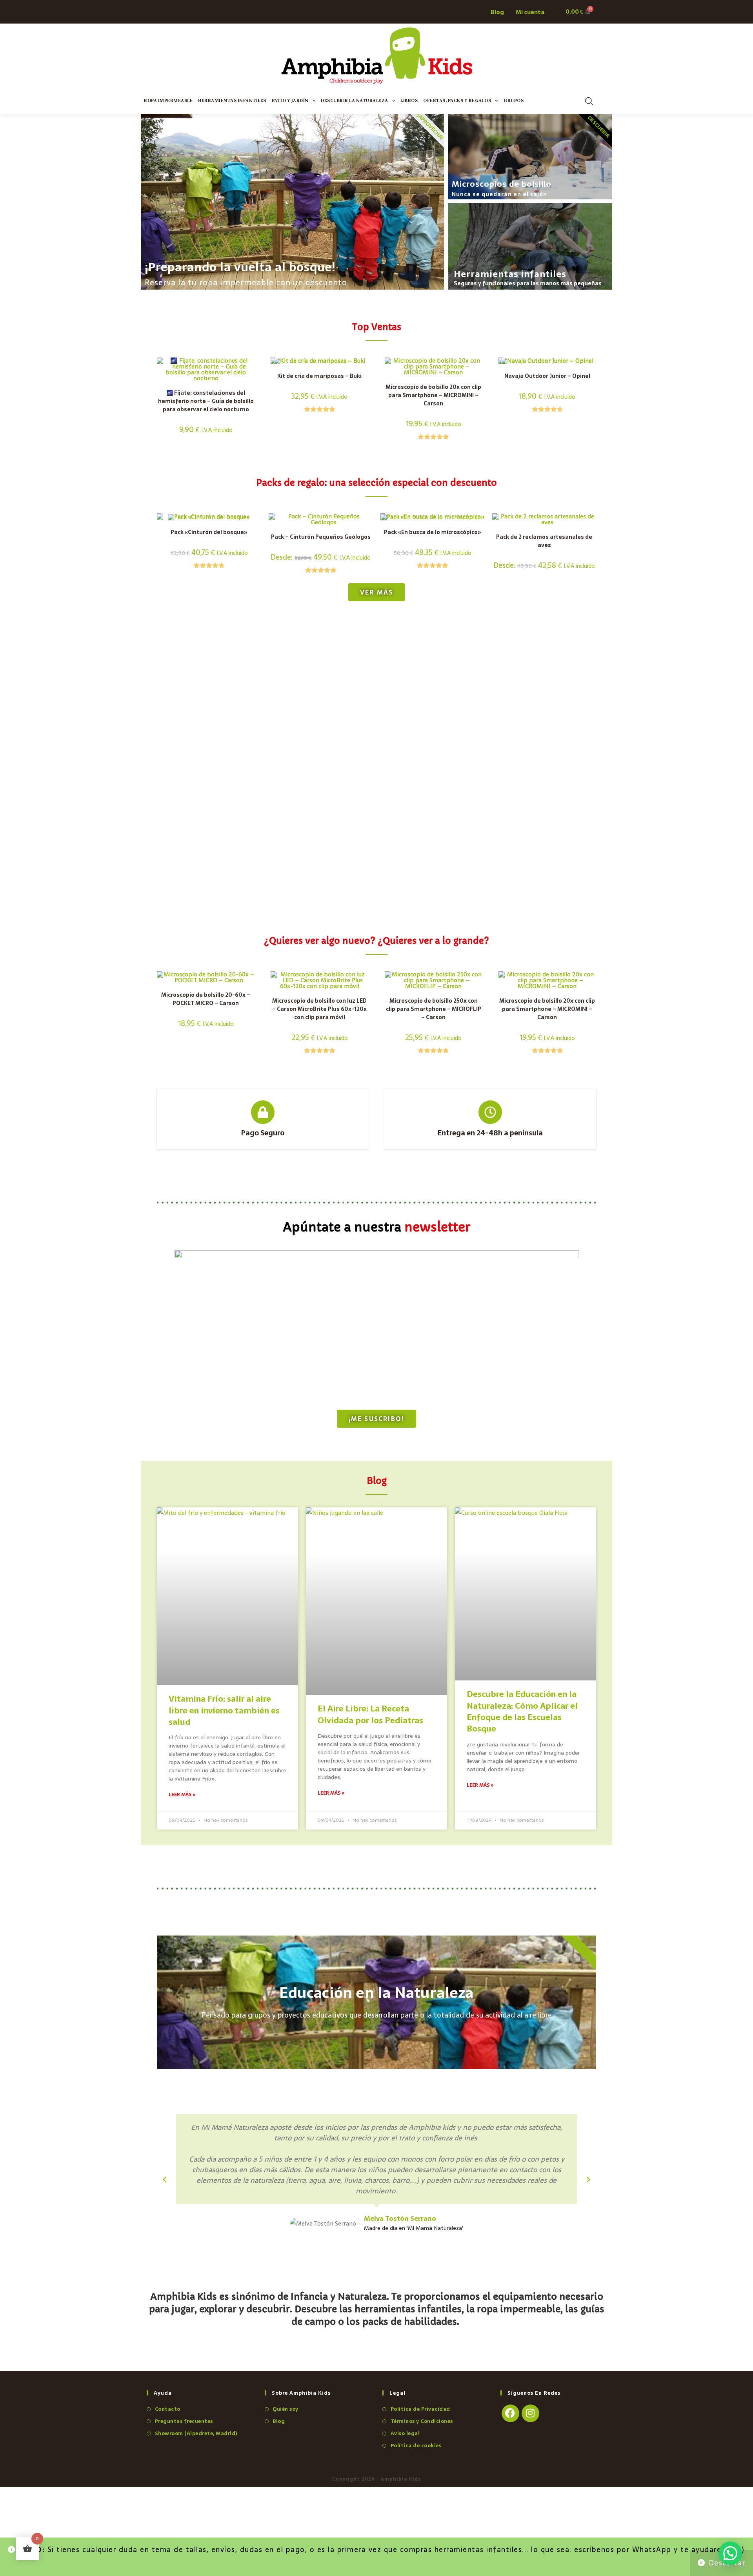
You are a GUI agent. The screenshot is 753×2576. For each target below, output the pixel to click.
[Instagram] (530, 2413)
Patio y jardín (290, 101)
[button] (165, 2180)
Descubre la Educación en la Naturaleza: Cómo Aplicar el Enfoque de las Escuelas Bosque (522, 1711)
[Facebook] (510, 2413)
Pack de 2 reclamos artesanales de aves (544, 541)
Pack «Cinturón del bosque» (209, 532)
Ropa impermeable (168, 101)
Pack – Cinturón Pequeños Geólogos (321, 537)
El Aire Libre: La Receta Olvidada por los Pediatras (370, 1714)
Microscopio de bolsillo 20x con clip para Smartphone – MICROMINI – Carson (433, 395)
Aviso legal (405, 2433)
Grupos (514, 101)
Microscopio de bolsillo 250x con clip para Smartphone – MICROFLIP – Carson (434, 1009)
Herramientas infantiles (232, 101)
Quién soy (286, 2409)
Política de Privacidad (420, 2409)
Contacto (168, 2409)
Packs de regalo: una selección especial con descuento (376, 483)
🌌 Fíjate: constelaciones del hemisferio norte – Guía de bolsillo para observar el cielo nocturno (206, 401)
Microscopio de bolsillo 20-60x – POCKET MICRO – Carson (206, 999)
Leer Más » (182, 1795)
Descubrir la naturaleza (355, 101)
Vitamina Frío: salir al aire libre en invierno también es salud (224, 1710)
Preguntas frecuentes (184, 2421)
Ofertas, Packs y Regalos (457, 101)
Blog (279, 2421)
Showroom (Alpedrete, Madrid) (196, 2433)
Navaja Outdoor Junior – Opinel (547, 376)
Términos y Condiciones (422, 2421)
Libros (409, 101)
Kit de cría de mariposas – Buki (319, 376)
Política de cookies (416, 2446)
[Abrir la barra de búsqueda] (589, 101)
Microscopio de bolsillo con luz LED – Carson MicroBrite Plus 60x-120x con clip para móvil (319, 1009)
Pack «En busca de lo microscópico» (433, 532)
